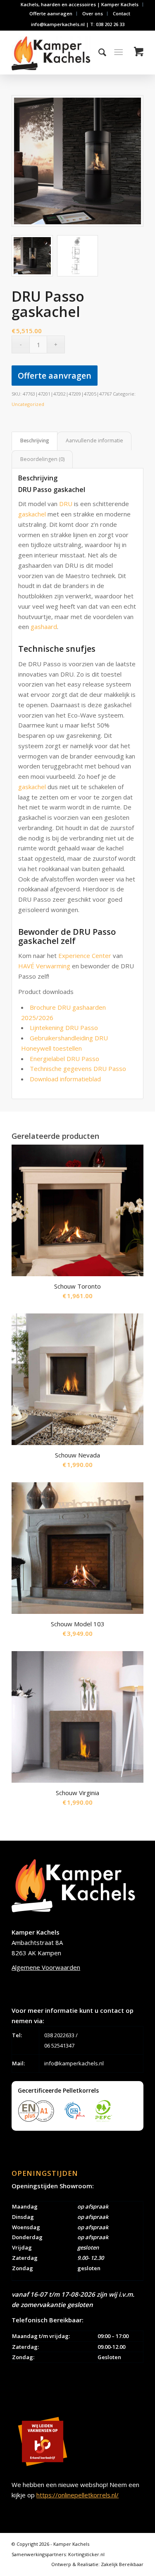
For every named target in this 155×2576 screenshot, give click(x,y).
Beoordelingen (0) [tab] (42, 459)
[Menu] (118, 52)
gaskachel (32, 514)
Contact (122, 13)
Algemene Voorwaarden (46, 1967)
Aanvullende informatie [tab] (94, 441)
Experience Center (85, 955)
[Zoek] (98, 52)
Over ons (93, 13)
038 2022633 (59, 2035)
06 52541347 (59, 2045)
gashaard (44, 627)
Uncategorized (28, 404)
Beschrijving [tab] (35, 441)
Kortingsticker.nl (86, 2554)
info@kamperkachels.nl (74, 2063)
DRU (66, 504)
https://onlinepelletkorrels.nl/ (77, 2495)
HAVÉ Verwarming (44, 966)
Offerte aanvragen (51, 13)
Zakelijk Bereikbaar (122, 2564)
